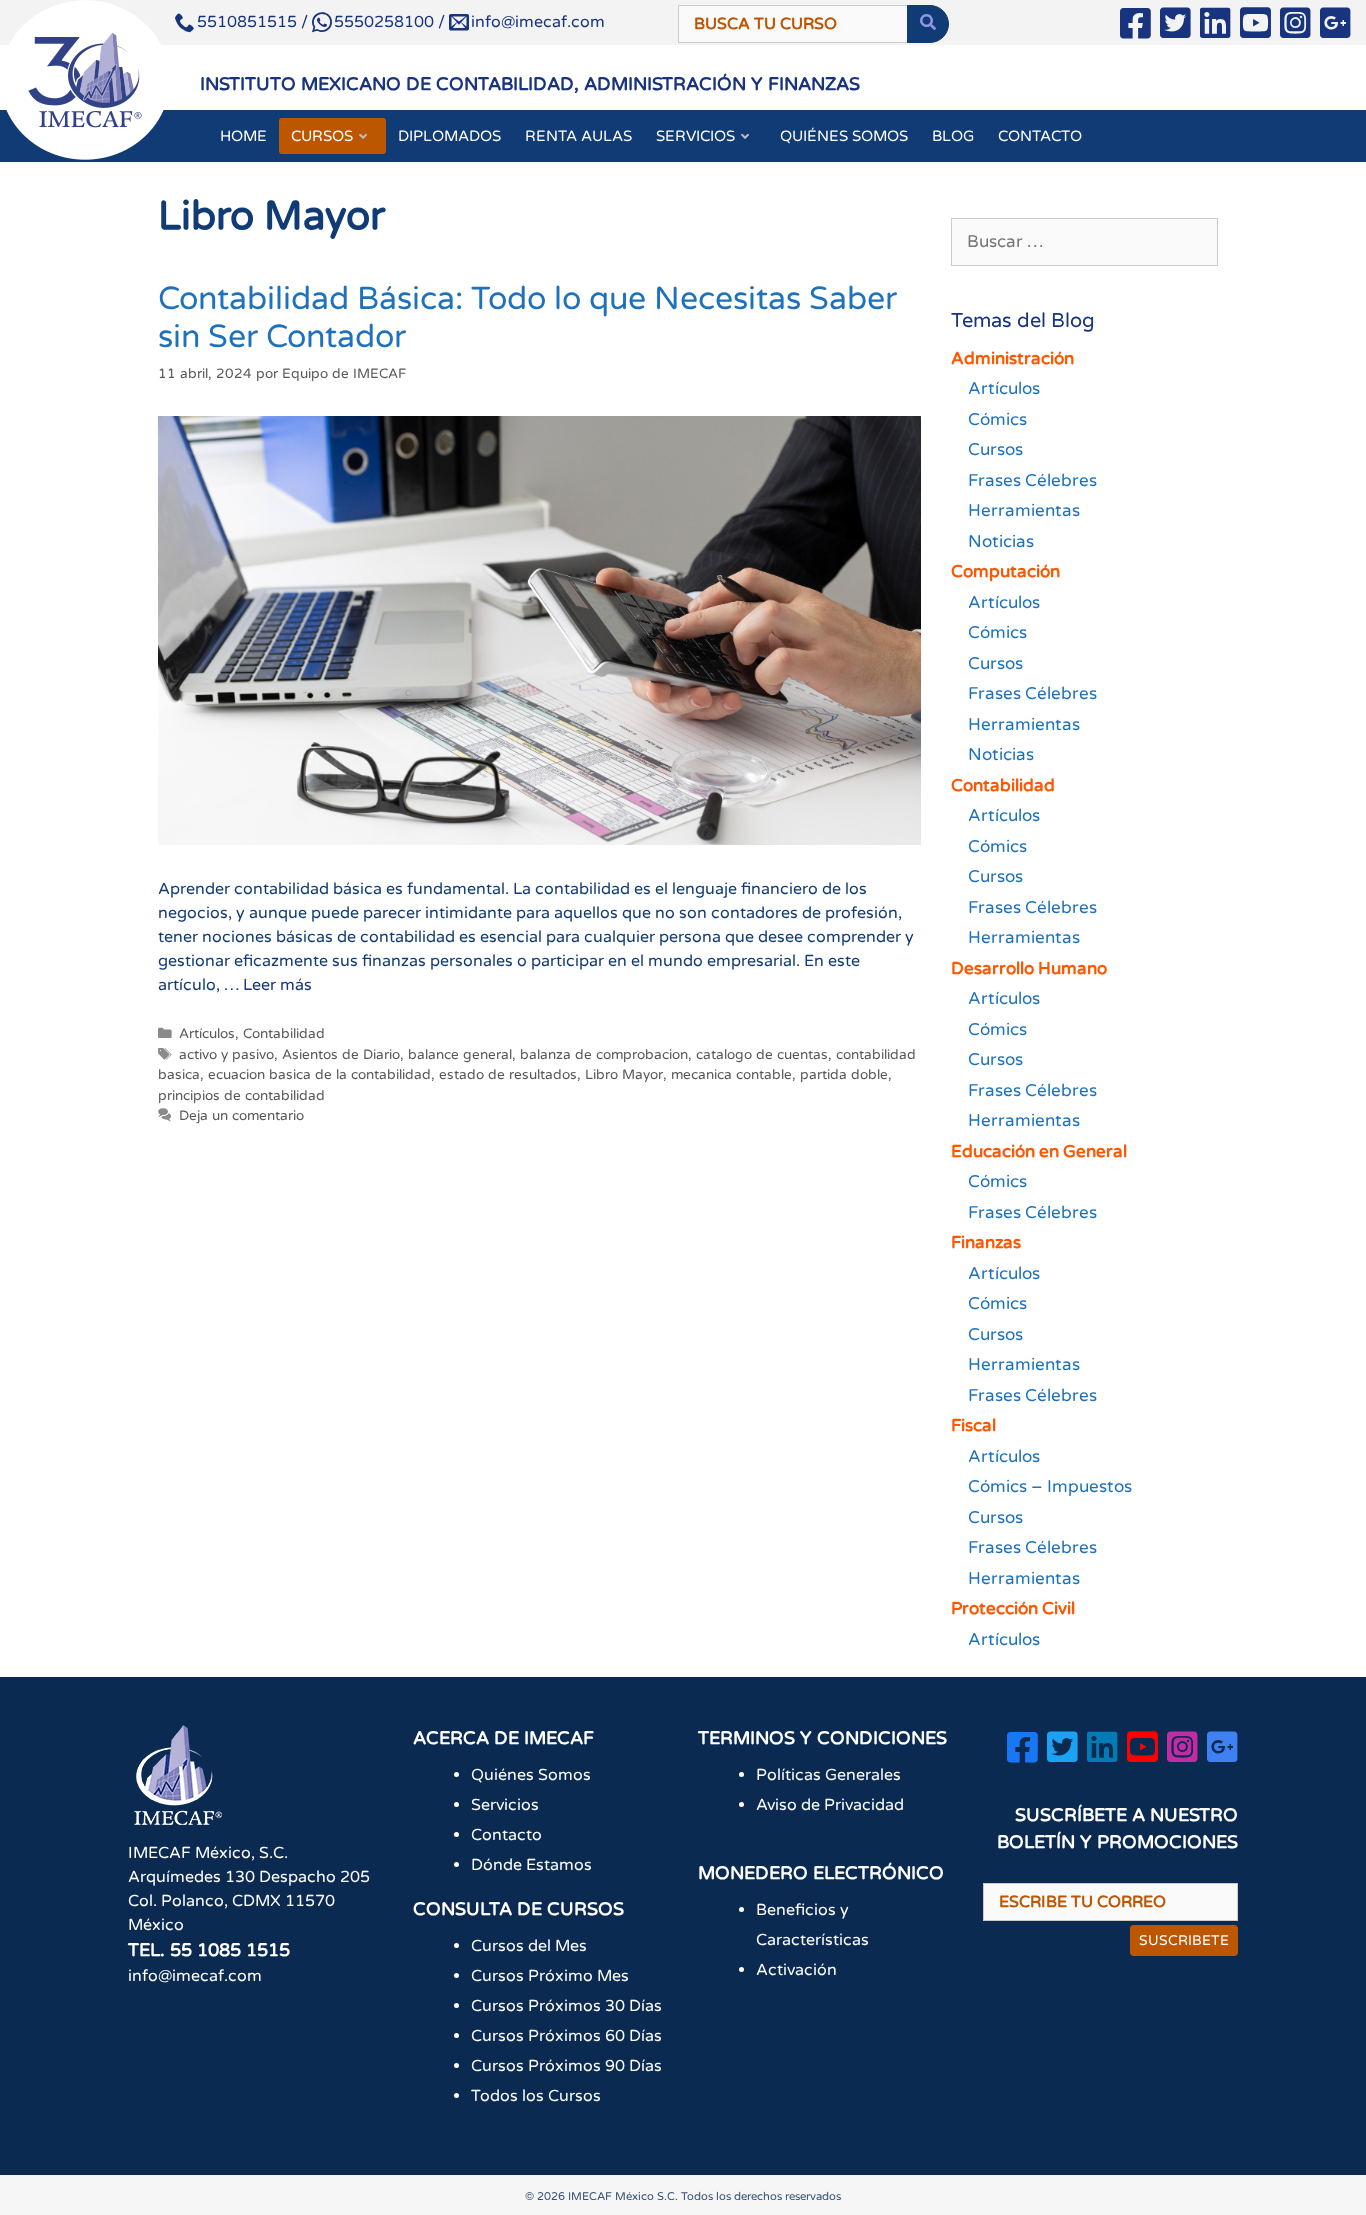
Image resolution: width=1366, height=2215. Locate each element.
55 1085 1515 (230, 1950)
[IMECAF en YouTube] (1255, 27)
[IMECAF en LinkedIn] (1215, 27)
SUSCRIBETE (1184, 1940)
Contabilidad (284, 1034)
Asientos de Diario (341, 1055)
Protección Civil (1013, 1608)
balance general (460, 1055)
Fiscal (973, 1425)
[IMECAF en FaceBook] (1135, 27)
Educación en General (1039, 1151)
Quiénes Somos (531, 1775)
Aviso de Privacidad (830, 1805)
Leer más (277, 985)
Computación (1005, 571)
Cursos (995, 449)
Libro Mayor (624, 1075)
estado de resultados (508, 1075)
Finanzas (986, 1242)
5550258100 (384, 22)
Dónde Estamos (531, 1865)
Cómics (997, 419)
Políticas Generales (828, 1775)
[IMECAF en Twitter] (1175, 27)
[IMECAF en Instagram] (1295, 27)
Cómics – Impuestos (1050, 1486)
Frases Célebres (1032, 480)
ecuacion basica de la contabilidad (319, 1075)
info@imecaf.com (538, 22)
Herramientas (1024, 510)
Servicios (505, 1805)
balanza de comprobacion (604, 1055)
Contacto (506, 1835)
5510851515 (247, 22)
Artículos (207, 1034)
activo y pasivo (226, 1055)
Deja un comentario (241, 1116)
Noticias (1001, 541)
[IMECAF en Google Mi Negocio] (1335, 27)
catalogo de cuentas (762, 1055)
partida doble (844, 1075)
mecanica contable (731, 1075)
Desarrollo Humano (1029, 968)
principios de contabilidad (241, 1096)
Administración (1012, 358)
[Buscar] (928, 24)
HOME (243, 136)
